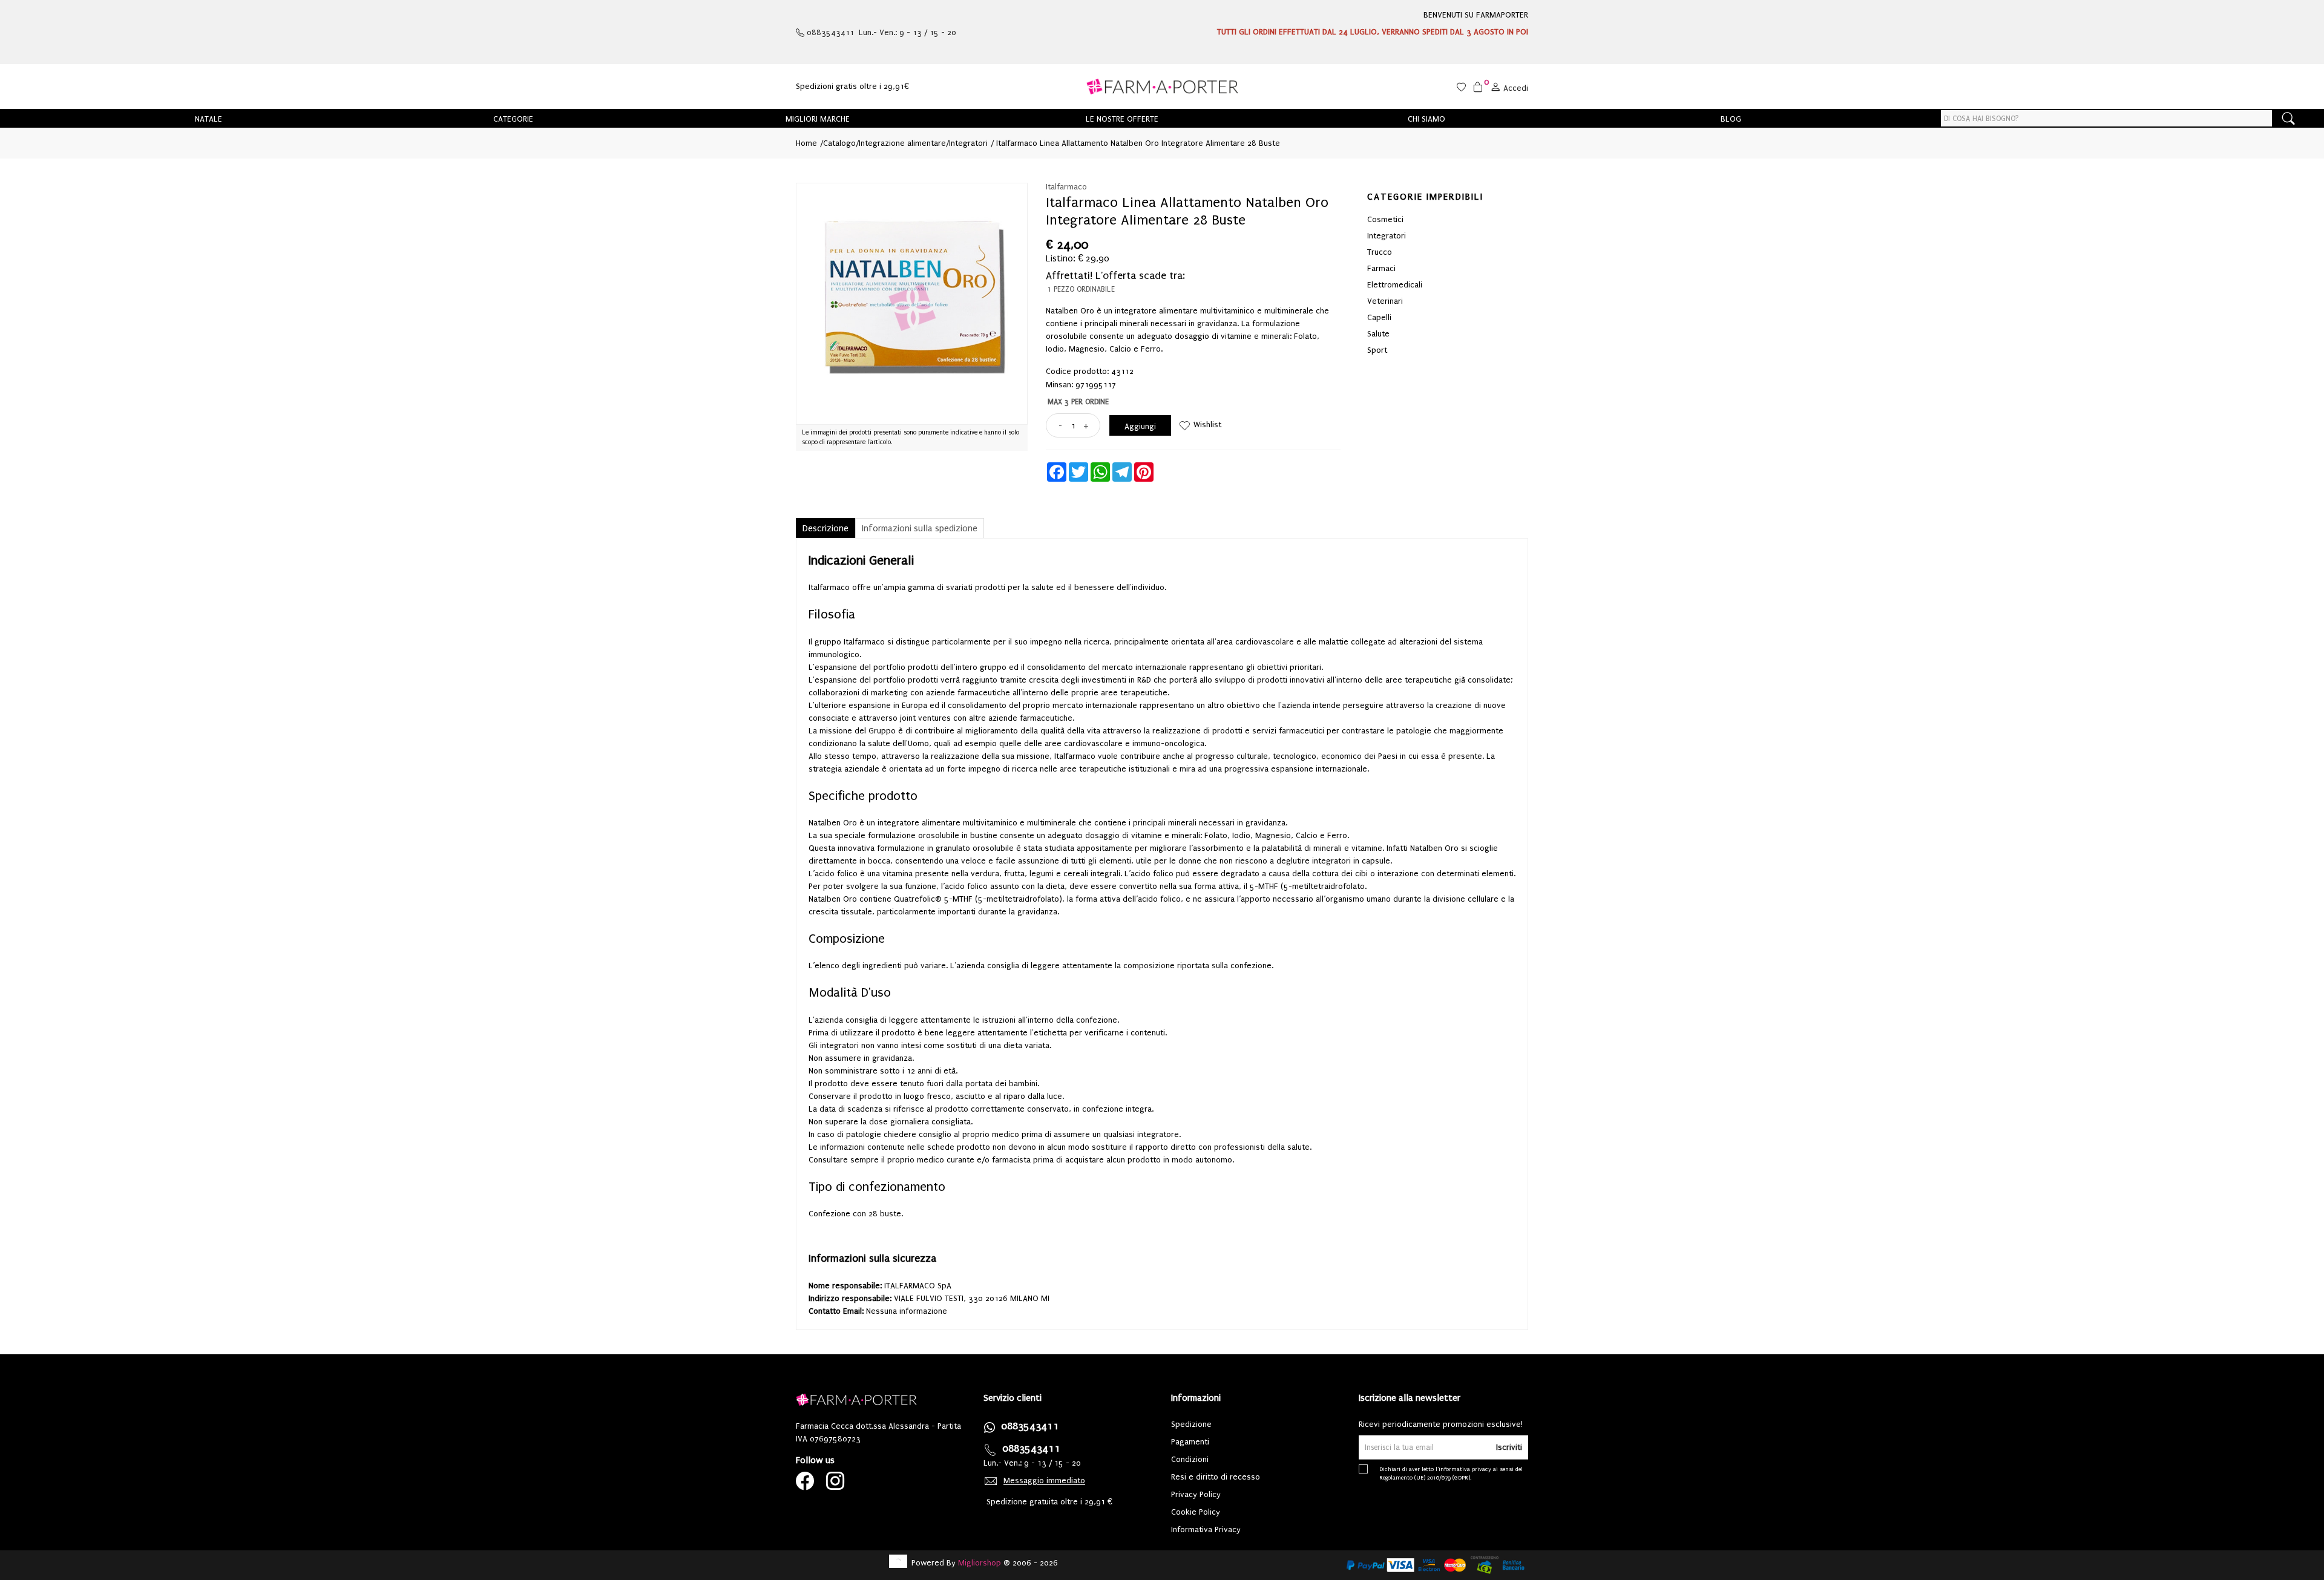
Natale (208, 119)
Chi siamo (1426, 119)
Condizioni (1190, 1459)
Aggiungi (1140, 426)
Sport (1377, 350)
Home (806, 143)
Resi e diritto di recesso (1216, 1477)
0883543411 (1030, 1426)
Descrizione (826, 528)
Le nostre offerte (1122, 119)
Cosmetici (1385, 219)
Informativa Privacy (1206, 1529)
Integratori (968, 143)
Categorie (513, 119)
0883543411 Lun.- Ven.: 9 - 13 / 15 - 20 (880, 32)
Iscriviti (1509, 1447)
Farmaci (1381, 268)
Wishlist (1207, 425)
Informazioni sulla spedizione (920, 528)
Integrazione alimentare (902, 143)
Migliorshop (980, 1563)
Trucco (1380, 252)
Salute (1378, 334)
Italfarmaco (1066, 187)
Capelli (1379, 317)
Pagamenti (1190, 1442)
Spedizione (1191, 1424)
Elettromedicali (1395, 285)
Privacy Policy (1196, 1494)
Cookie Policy (1196, 1512)
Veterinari (1385, 301)
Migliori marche (818, 119)
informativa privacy (1465, 1469)
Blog (1731, 119)
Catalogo (839, 143)
